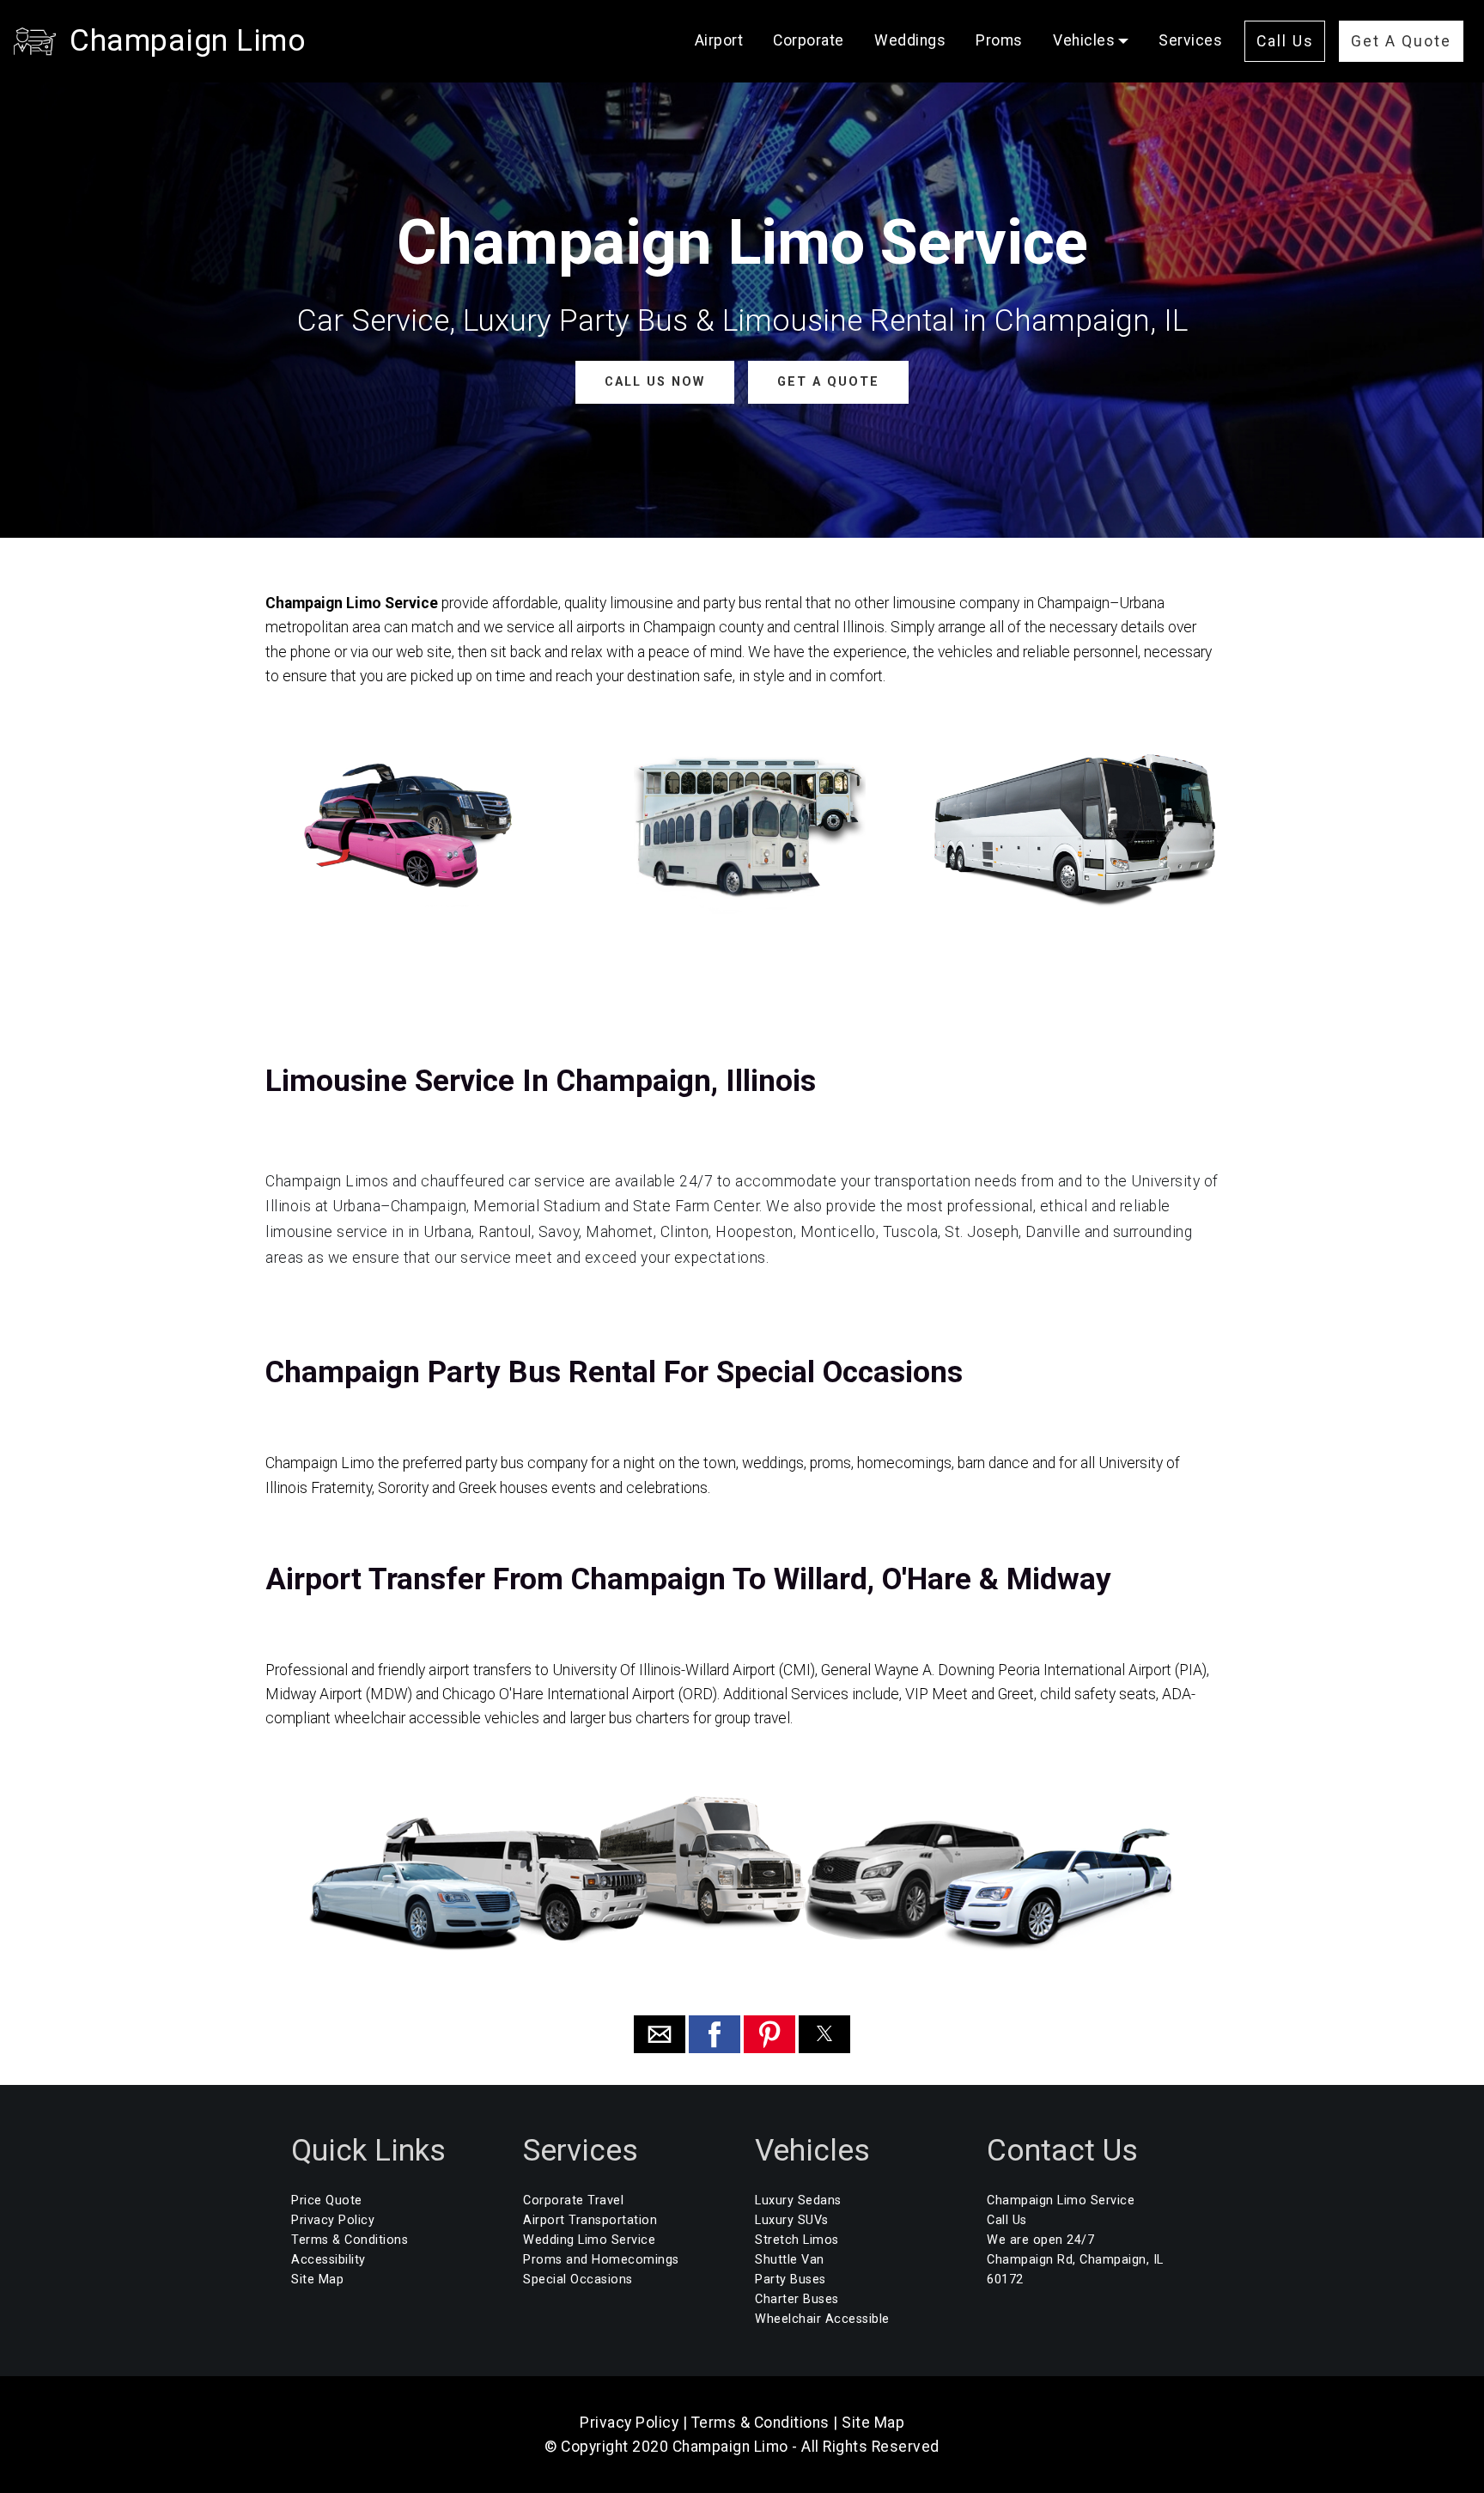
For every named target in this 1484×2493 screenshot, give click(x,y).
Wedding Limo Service (589, 2240)
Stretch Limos (797, 2240)
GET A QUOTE (828, 382)
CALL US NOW (655, 382)
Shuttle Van (790, 2260)
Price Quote (327, 2200)
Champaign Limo (188, 40)
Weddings (910, 40)
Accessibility (328, 2260)
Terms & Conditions (350, 2240)
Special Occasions (578, 2280)
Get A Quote (1401, 41)
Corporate (809, 40)
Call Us (1285, 41)
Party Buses (791, 2280)
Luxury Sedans (798, 2200)
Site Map (317, 2280)
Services (1190, 40)
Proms (999, 40)
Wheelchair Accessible (822, 2319)
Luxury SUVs (792, 2220)
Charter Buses (797, 2299)
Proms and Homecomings (601, 2260)
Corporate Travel (573, 2200)
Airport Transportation (590, 2220)
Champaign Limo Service (1061, 2200)
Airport (719, 40)
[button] (660, 2034)
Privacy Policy (333, 2220)
